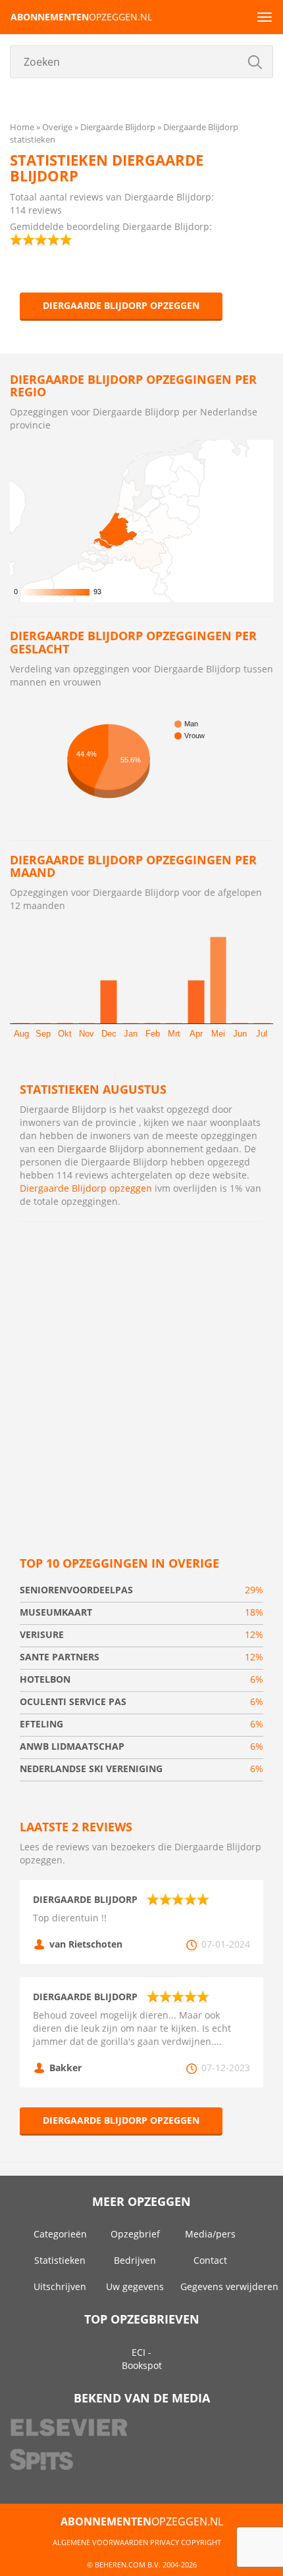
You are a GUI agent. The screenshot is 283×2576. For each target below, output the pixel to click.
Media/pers (210, 2234)
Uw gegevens (135, 2286)
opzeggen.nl (81, 17)
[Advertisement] (141, 1376)
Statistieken (60, 2260)
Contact (210, 2260)
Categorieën (60, 2234)
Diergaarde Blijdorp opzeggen (121, 305)
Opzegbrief (135, 2234)
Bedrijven (135, 2260)
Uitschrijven (60, 2286)
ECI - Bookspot (142, 2359)
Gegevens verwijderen (229, 2286)
